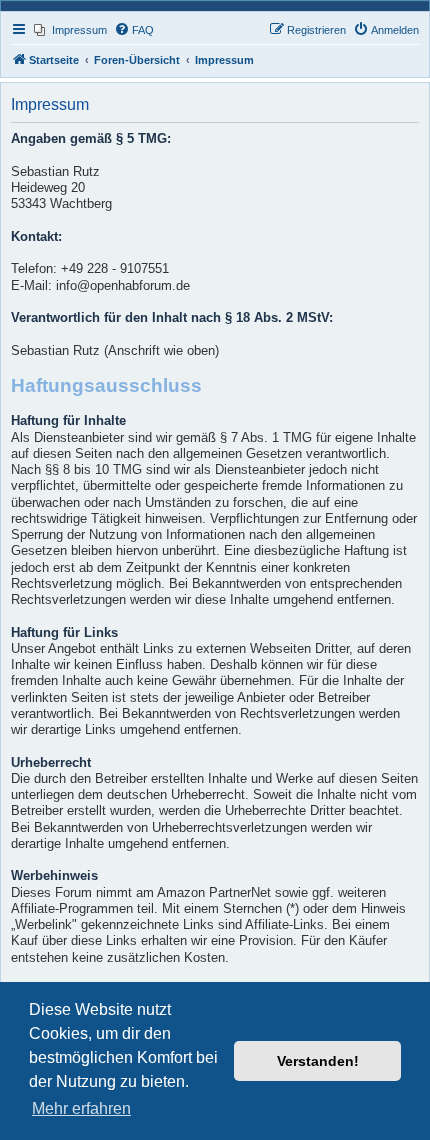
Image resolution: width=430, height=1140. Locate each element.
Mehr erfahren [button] (81, 1108)
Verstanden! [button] (318, 1061)
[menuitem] (70, 30)
